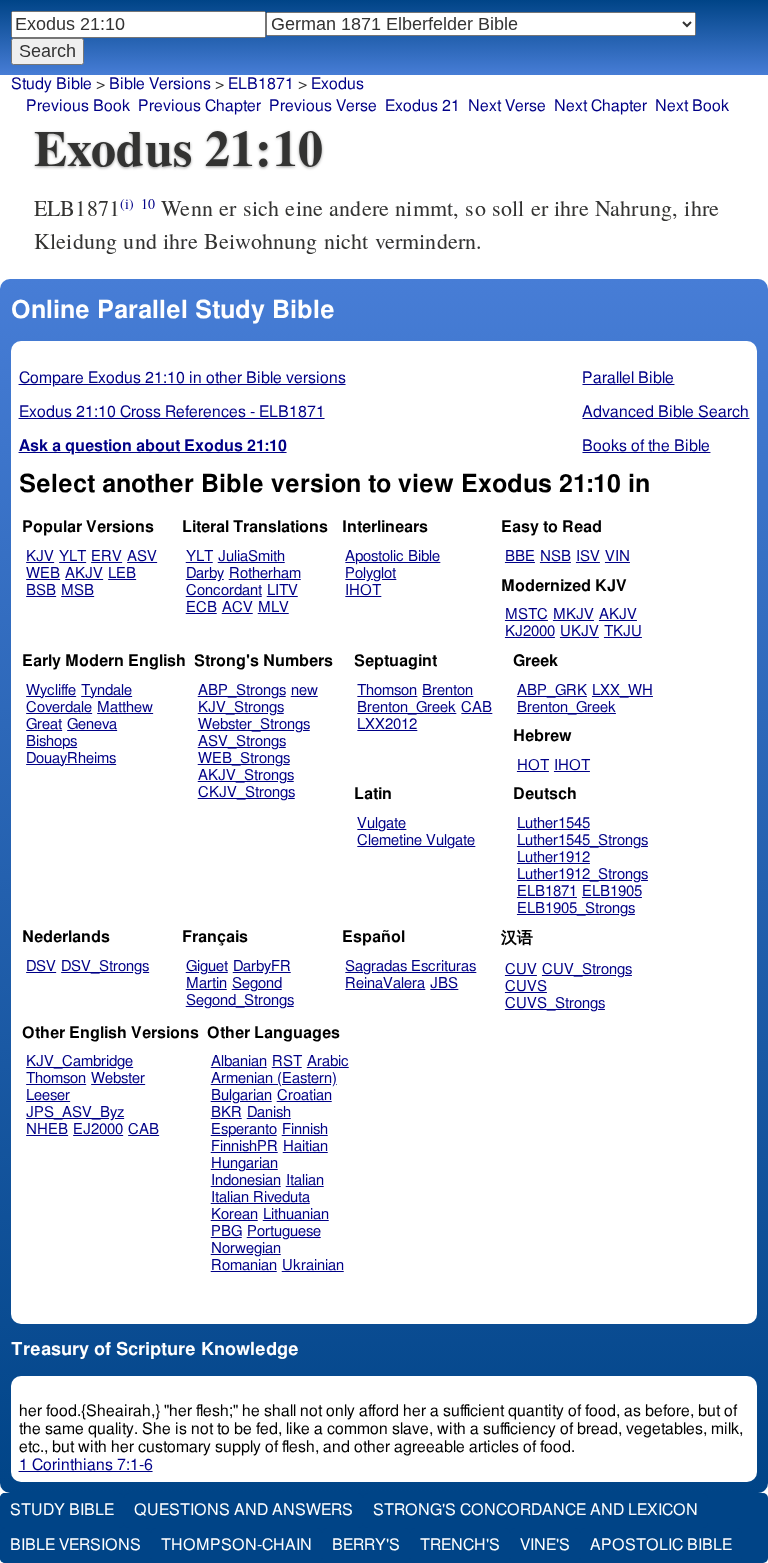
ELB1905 (612, 891)
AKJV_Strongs (246, 775)
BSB (41, 590)
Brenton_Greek (406, 707)
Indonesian (246, 1180)
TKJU (623, 631)
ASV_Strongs (242, 741)
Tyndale (106, 690)
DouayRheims (71, 758)
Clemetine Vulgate (416, 840)
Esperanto (244, 1129)
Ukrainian (313, 1265)
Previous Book (78, 106)
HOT (533, 765)
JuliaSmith (251, 556)
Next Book (692, 106)
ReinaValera (385, 983)
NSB (555, 556)
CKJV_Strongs (246, 792)
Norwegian (246, 1248)
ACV (237, 607)
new (304, 690)
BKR (226, 1112)
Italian (305, 1180)
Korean (234, 1214)
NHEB (47, 1129)
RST (287, 1061)
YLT (72, 556)
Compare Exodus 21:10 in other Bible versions (182, 378)
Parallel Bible (628, 378)
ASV (142, 556)
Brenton (447, 690)
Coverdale (59, 707)
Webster (118, 1078)
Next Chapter (600, 106)
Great (44, 724)
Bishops (51, 741)
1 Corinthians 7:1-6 (86, 1465)
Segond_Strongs (240, 1000)
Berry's (366, 1545)
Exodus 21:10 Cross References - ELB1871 (172, 412)
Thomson (387, 690)
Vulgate (381, 823)
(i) (127, 203)
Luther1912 (553, 857)
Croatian (304, 1095)
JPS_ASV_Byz (75, 1112)
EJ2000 (98, 1129)
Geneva (92, 724)
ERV (106, 556)
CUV (521, 969)
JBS (444, 983)
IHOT (363, 590)
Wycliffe (51, 690)
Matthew (125, 707)
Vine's (545, 1545)
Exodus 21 (422, 106)
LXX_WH (622, 690)
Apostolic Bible (661, 1545)
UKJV (579, 631)
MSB (77, 590)
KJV (40, 556)
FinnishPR (244, 1146)
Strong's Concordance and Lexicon (535, 1510)
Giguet (207, 966)
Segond (257, 983)
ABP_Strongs (242, 690)
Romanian (244, 1265)
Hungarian (244, 1163)
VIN (617, 556)
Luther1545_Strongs (582, 840)
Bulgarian (241, 1095)
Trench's (460, 1545)
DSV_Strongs (105, 966)
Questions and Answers (243, 1510)
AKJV (84, 573)
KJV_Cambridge (79, 1061)
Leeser (48, 1095)
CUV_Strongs (587, 969)
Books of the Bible (646, 446)
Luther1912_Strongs (582, 874)
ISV (588, 556)
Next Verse (507, 106)
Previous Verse (323, 106)
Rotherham (265, 573)
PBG (226, 1231)
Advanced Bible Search (665, 412)
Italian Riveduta (260, 1197)
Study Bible (51, 84)
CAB (476, 707)
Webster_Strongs (254, 724)
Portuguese (284, 1231)
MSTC (526, 614)
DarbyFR (262, 966)
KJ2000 (530, 631)
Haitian (305, 1146)
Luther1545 (553, 823)
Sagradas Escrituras (410, 966)
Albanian (239, 1061)
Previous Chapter (199, 106)
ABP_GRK (552, 690)
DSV (41, 966)
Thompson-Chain (236, 1545)
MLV (273, 607)
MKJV (573, 614)
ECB (201, 607)
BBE (520, 556)
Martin (206, 983)
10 (148, 203)
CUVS (526, 986)
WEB (43, 573)
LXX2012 (387, 724)
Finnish (305, 1129)
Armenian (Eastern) (274, 1078)
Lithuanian (296, 1214)
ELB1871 (261, 84)
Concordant (224, 590)
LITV (282, 590)
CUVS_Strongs (555, 1003)
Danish (269, 1112)
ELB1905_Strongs (576, 908)
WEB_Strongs (244, 758)
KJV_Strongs (241, 707)
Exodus (337, 84)
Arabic (328, 1061)
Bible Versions (160, 84)
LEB (122, 573)
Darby (205, 573)
